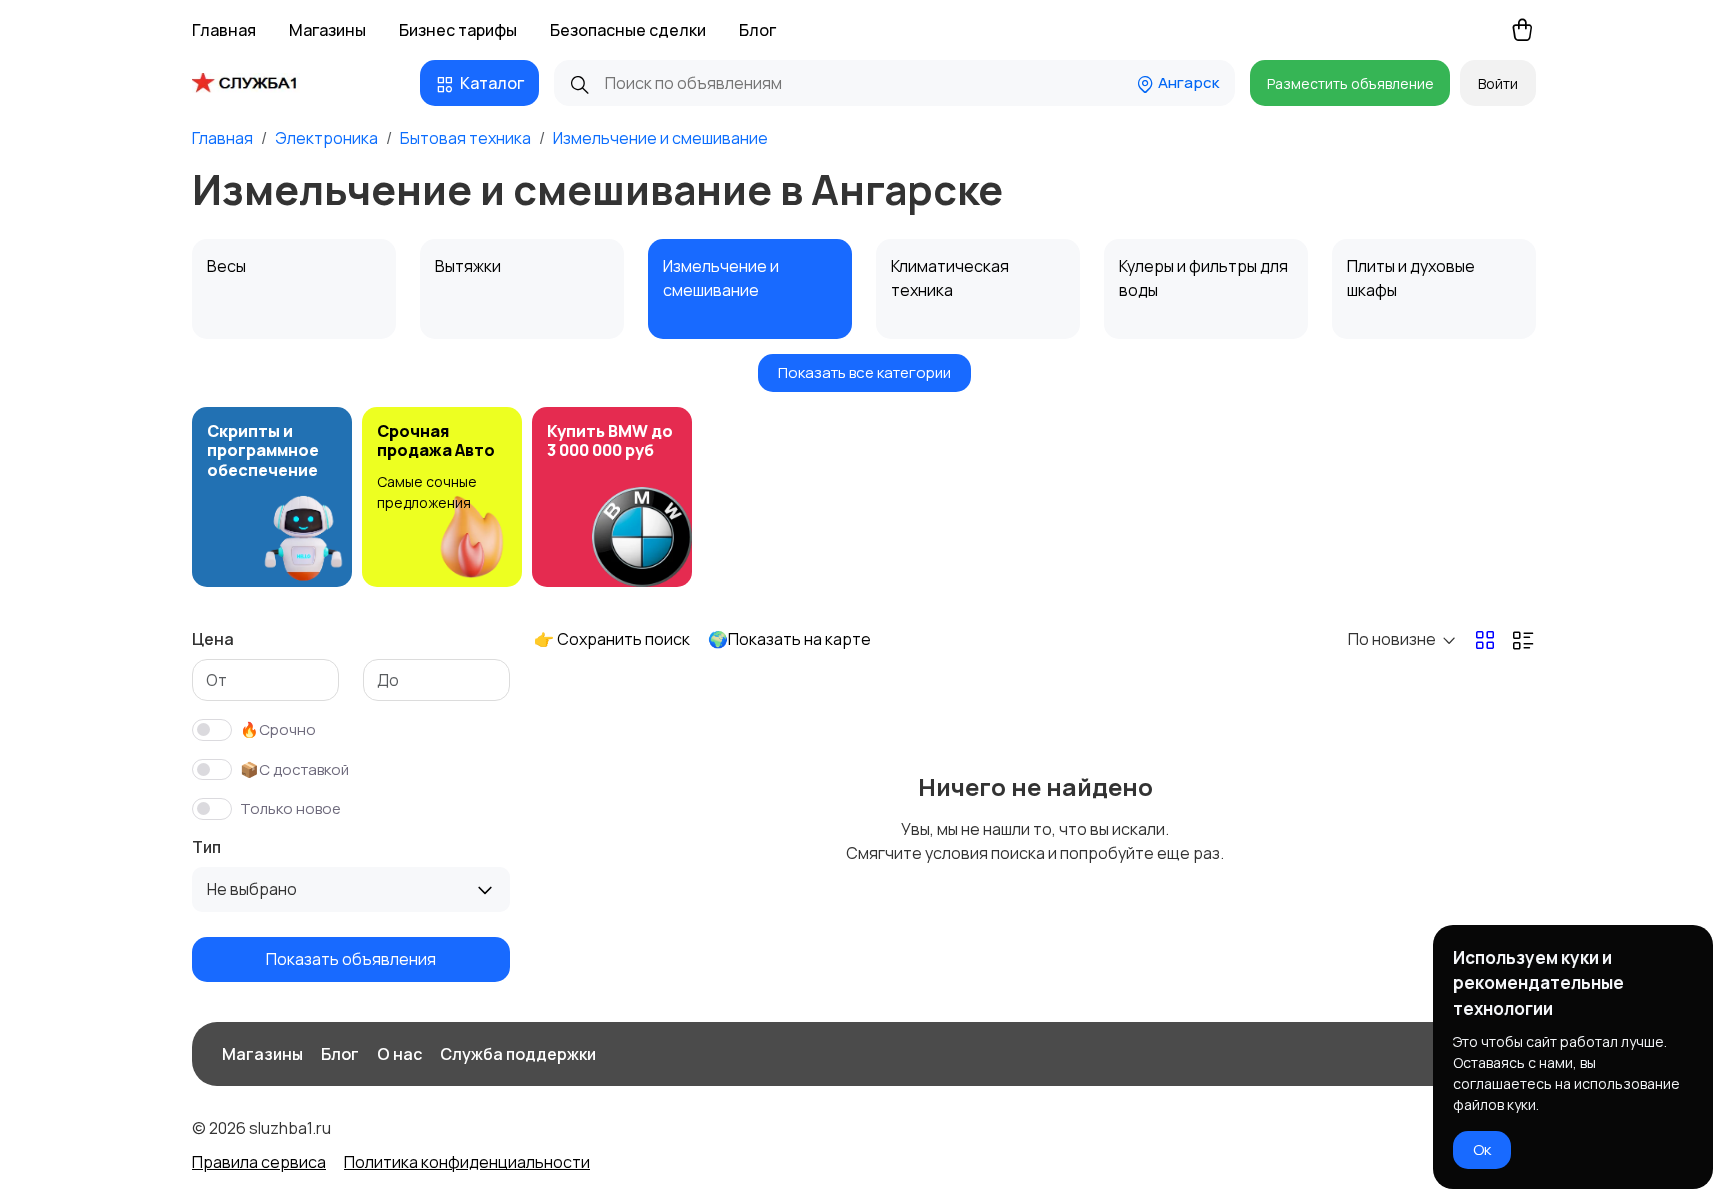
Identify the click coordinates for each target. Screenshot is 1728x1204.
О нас (399, 1054)
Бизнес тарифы (458, 30)
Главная (224, 30)
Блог (757, 30)
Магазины (327, 30)
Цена (213, 639)
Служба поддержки (518, 1054)
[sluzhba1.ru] (259, 83)
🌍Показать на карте (789, 639)
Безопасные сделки (628, 30)
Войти (1498, 83)
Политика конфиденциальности (467, 1162)
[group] (272, 497)
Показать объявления (351, 959)
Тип (206, 847)
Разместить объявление (1350, 83)
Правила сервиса (259, 1162)
